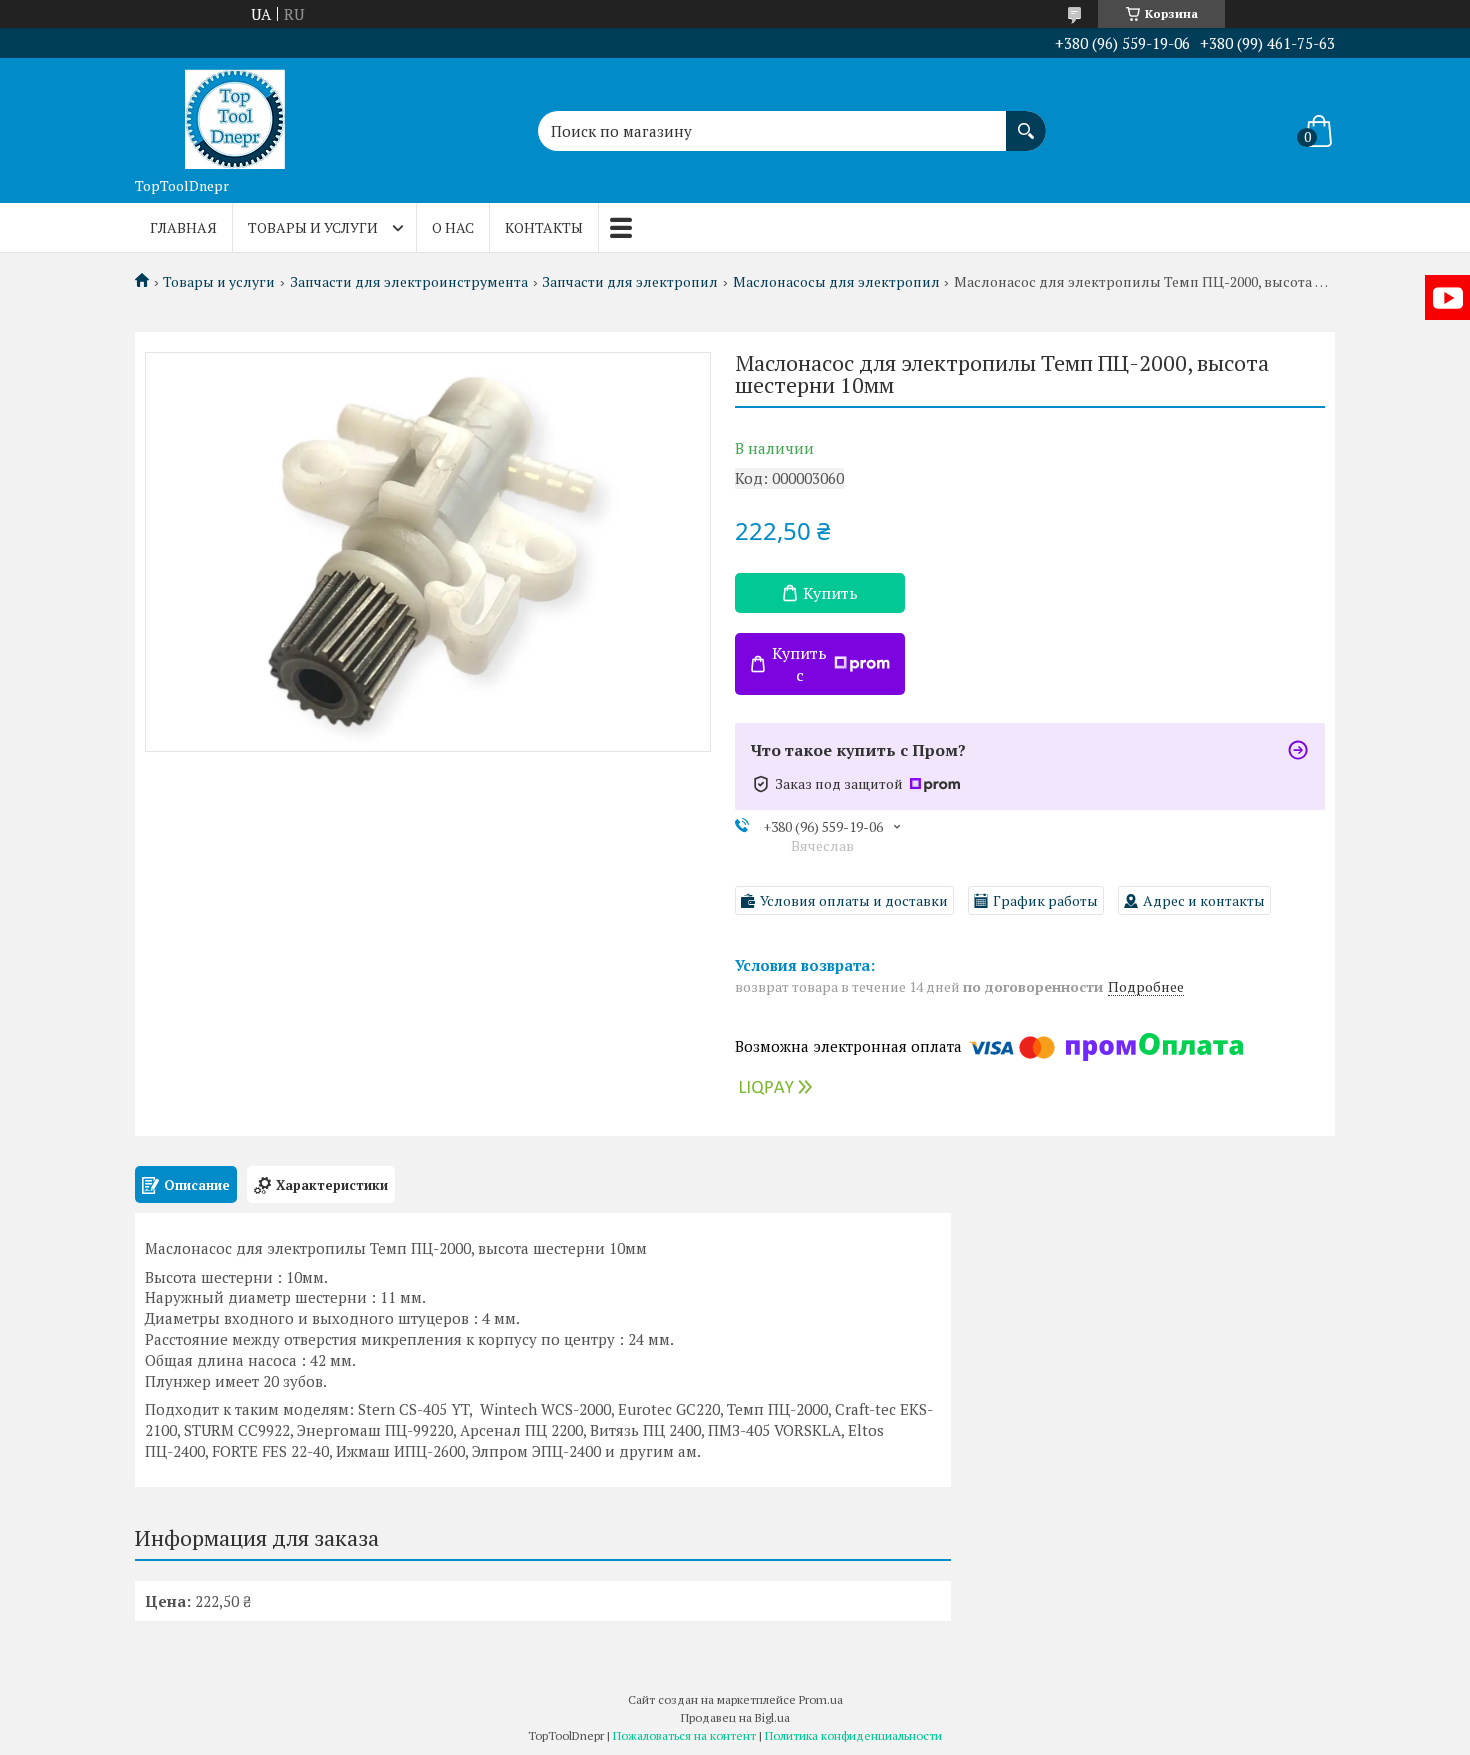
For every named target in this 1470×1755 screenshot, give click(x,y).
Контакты (544, 227)
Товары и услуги (313, 227)
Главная (183, 227)
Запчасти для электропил (630, 282)
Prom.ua (821, 1699)
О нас (453, 227)
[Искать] (1026, 121)
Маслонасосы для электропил (836, 282)
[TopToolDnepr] (235, 113)
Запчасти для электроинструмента (409, 282)
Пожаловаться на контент (684, 1735)
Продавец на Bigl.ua (735, 1717)
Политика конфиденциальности (853, 1735)
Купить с (799, 664)
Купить (830, 593)
